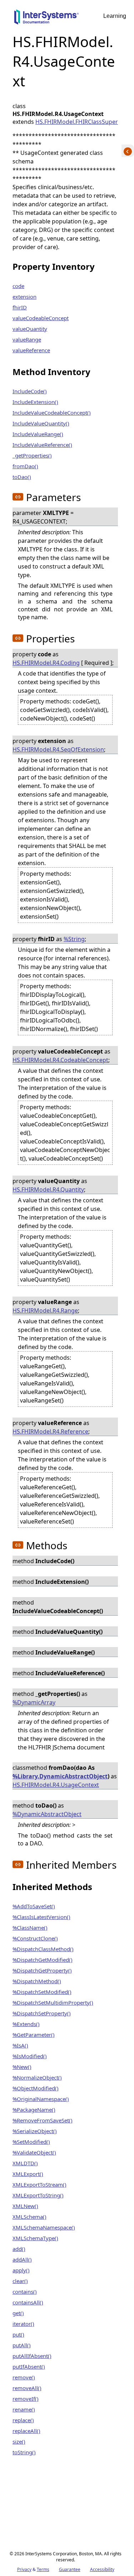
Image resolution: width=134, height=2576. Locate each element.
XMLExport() (28, 2174)
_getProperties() (32, 455)
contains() (25, 2292)
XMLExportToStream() (39, 2184)
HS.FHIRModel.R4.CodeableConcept (60, 1060)
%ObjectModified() (36, 2088)
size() (19, 2441)
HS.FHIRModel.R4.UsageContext (56, 1785)
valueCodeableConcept (41, 318)
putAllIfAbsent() (32, 2356)
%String (74, 939)
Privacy (24, 2569)
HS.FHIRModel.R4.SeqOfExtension (58, 749)
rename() (24, 2409)
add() (19, 2249)
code (18, 286)
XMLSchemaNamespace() (44, 2227)
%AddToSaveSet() (34, 1906)
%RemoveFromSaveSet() (43, 2120)
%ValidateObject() (34, 2152)
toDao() (22, 477)
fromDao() (25, 466)
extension (24, 297)
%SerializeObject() (35, 2131)
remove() (24, 2377)
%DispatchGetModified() (43, 1960)
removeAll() (27, 2388)
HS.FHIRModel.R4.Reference (50, 1431)
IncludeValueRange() (38, 434)
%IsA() (20, 2045)
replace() (23, 2420)
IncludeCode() (30, 391)
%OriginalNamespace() (41, 2099)
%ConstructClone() (35, 1938)
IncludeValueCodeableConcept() (52, 413)
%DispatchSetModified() (42, 1992)
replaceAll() (26, 2431)
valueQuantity (30, 329)
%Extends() (26, 2024)
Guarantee (70, 2569)
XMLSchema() (29, 2217)
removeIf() (26, 2399)
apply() (21, 2270)
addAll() (22, 2259)
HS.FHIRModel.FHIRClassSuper (77, 122)
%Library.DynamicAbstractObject (60, 1776)
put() (18, 2334)
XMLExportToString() (38, 2195)
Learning (115, 16)
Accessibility (102, 2569)
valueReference (31, 350)
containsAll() (28, 2302)
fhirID (20, 307)
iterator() (23, 2324)
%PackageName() (34, 2110)
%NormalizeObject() (37, 2077)
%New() (22, 2067)
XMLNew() (25, 2206)
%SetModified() (31, 2142)
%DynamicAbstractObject (47, 1814)
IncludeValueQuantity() (41, 423)
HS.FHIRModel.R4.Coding (46, 663)
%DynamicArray (34, 1702)
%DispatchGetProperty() (42, 1970)
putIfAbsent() (29, 2367)
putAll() (22, 2345)
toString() (24, 2452)
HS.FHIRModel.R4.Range (45, 1310)
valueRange (27, 339)
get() (18, 2313)
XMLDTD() (25, 2163)
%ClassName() (30, 1928)
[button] (18, 497)
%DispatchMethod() (37, 1981)
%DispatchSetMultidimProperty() (53, 2002)
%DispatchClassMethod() (43, 1949)
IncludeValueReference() (42, 445)
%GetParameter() (34, 2035)
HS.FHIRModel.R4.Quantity (48, 1189)
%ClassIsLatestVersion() (41, 1917)
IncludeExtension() (35, 402)
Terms (43, 2569)
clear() (20, 2281)
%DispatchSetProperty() (42, 2013)
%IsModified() (30, 2056)
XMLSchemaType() (35, 2238)
